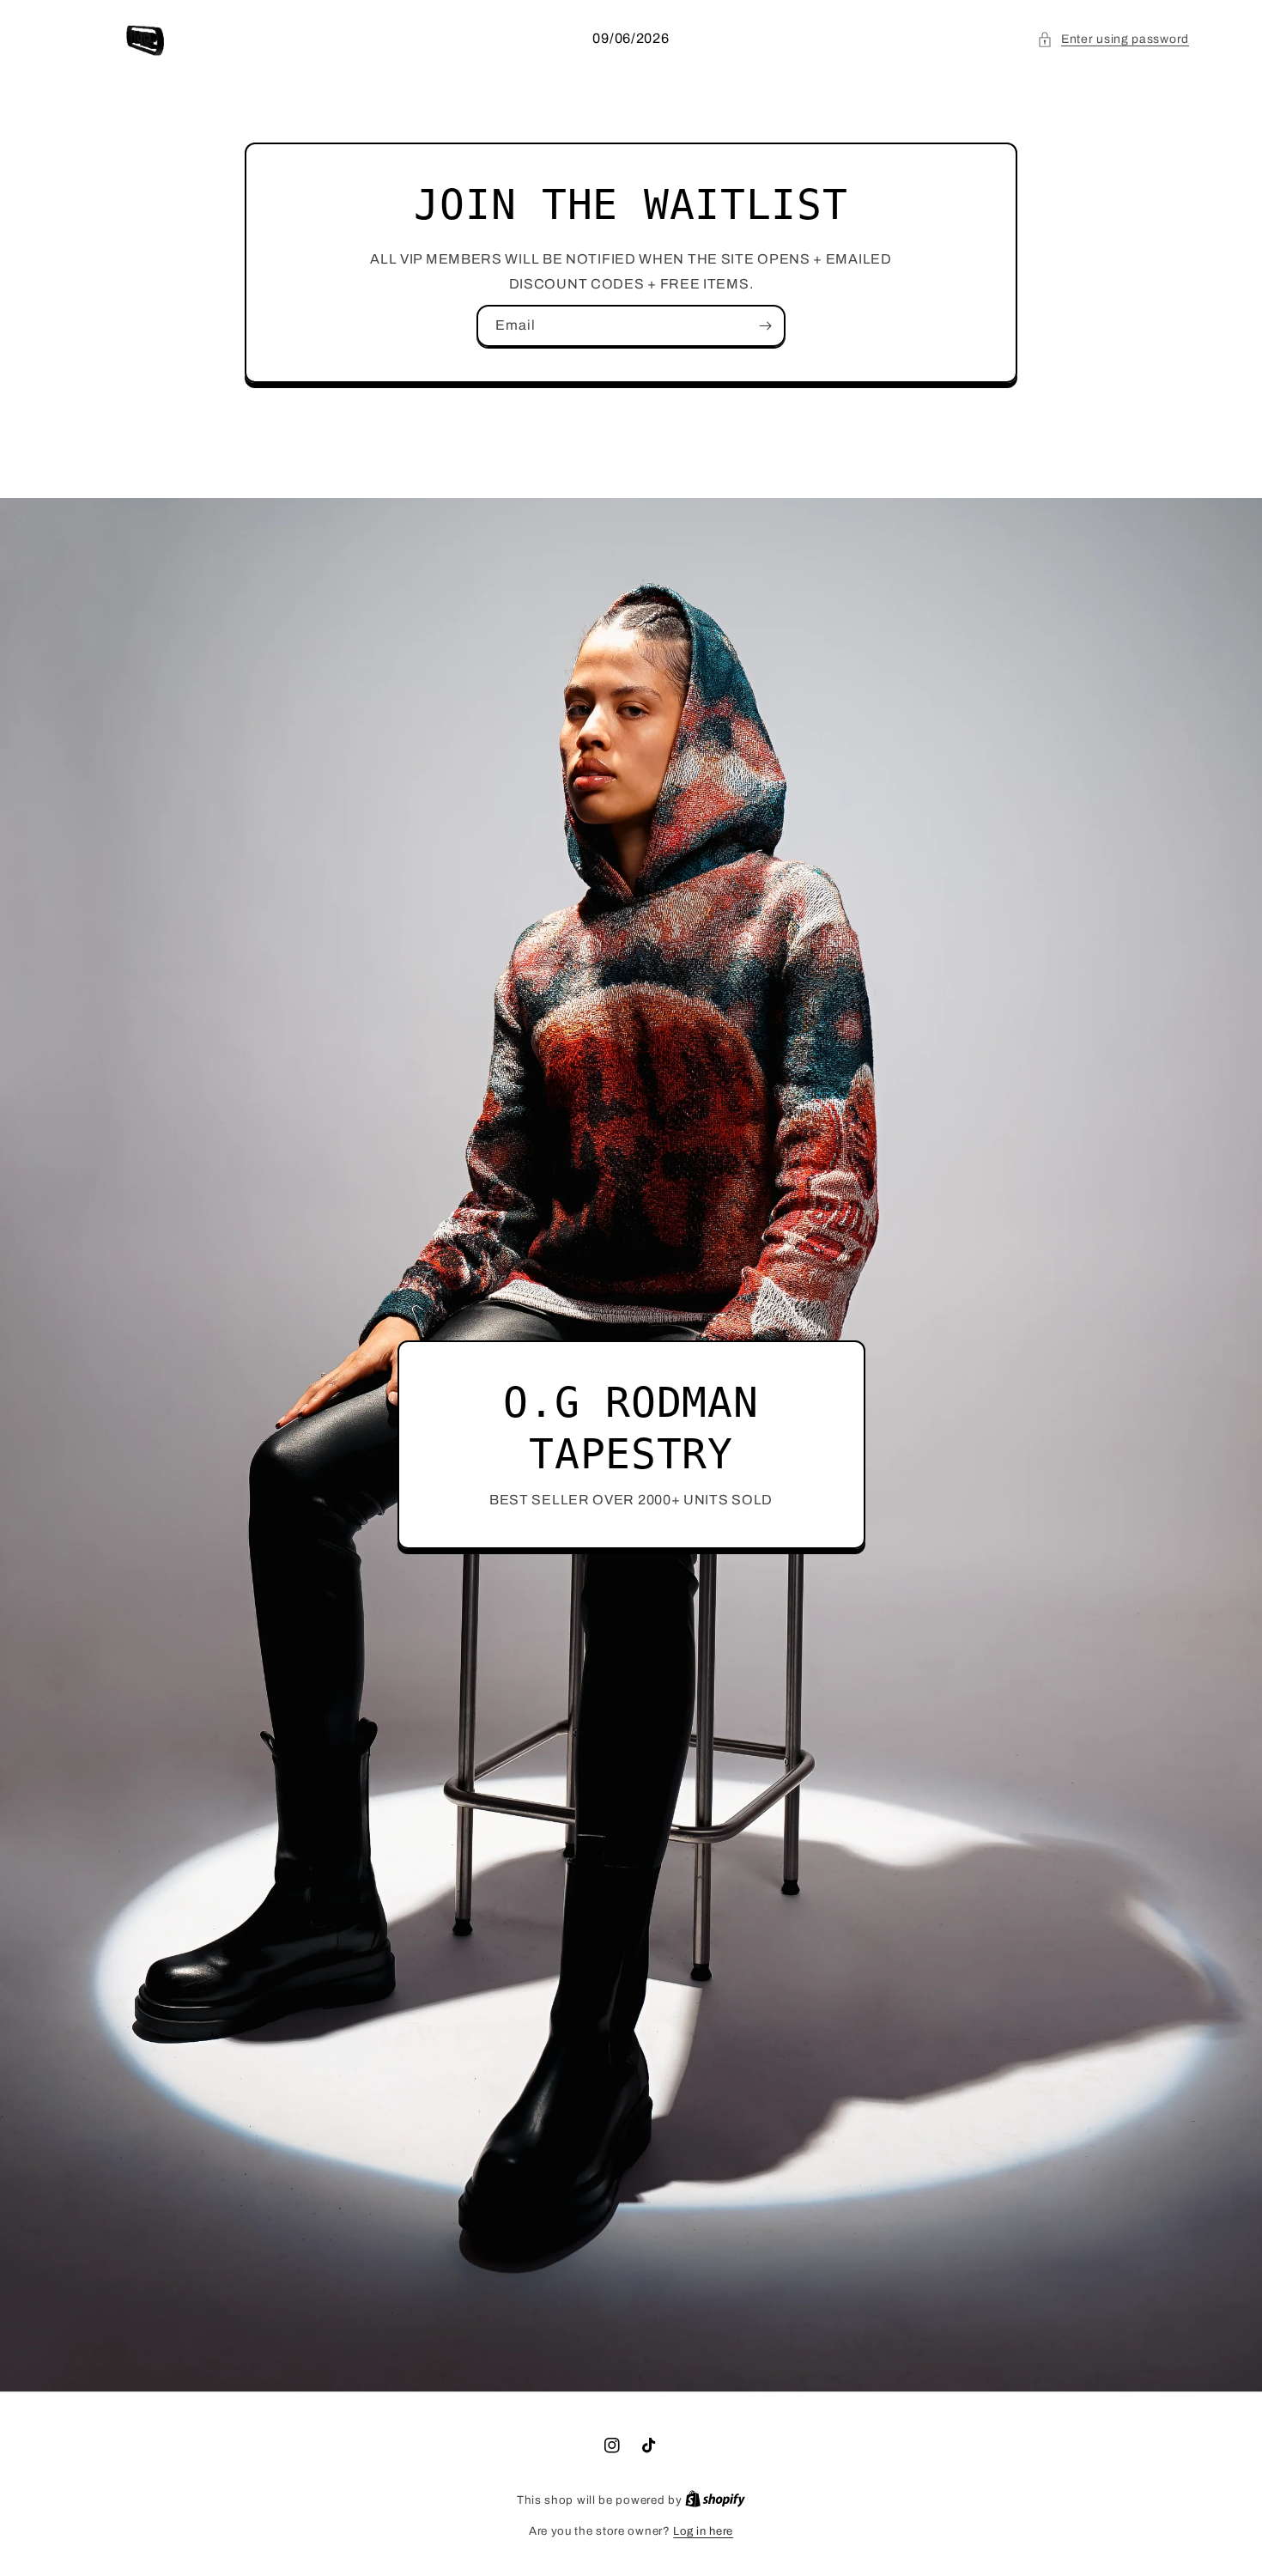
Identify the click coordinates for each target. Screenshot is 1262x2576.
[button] (1113, 39)
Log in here (703, 2531)
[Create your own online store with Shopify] (715, 2500)
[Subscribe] (765, 326)
